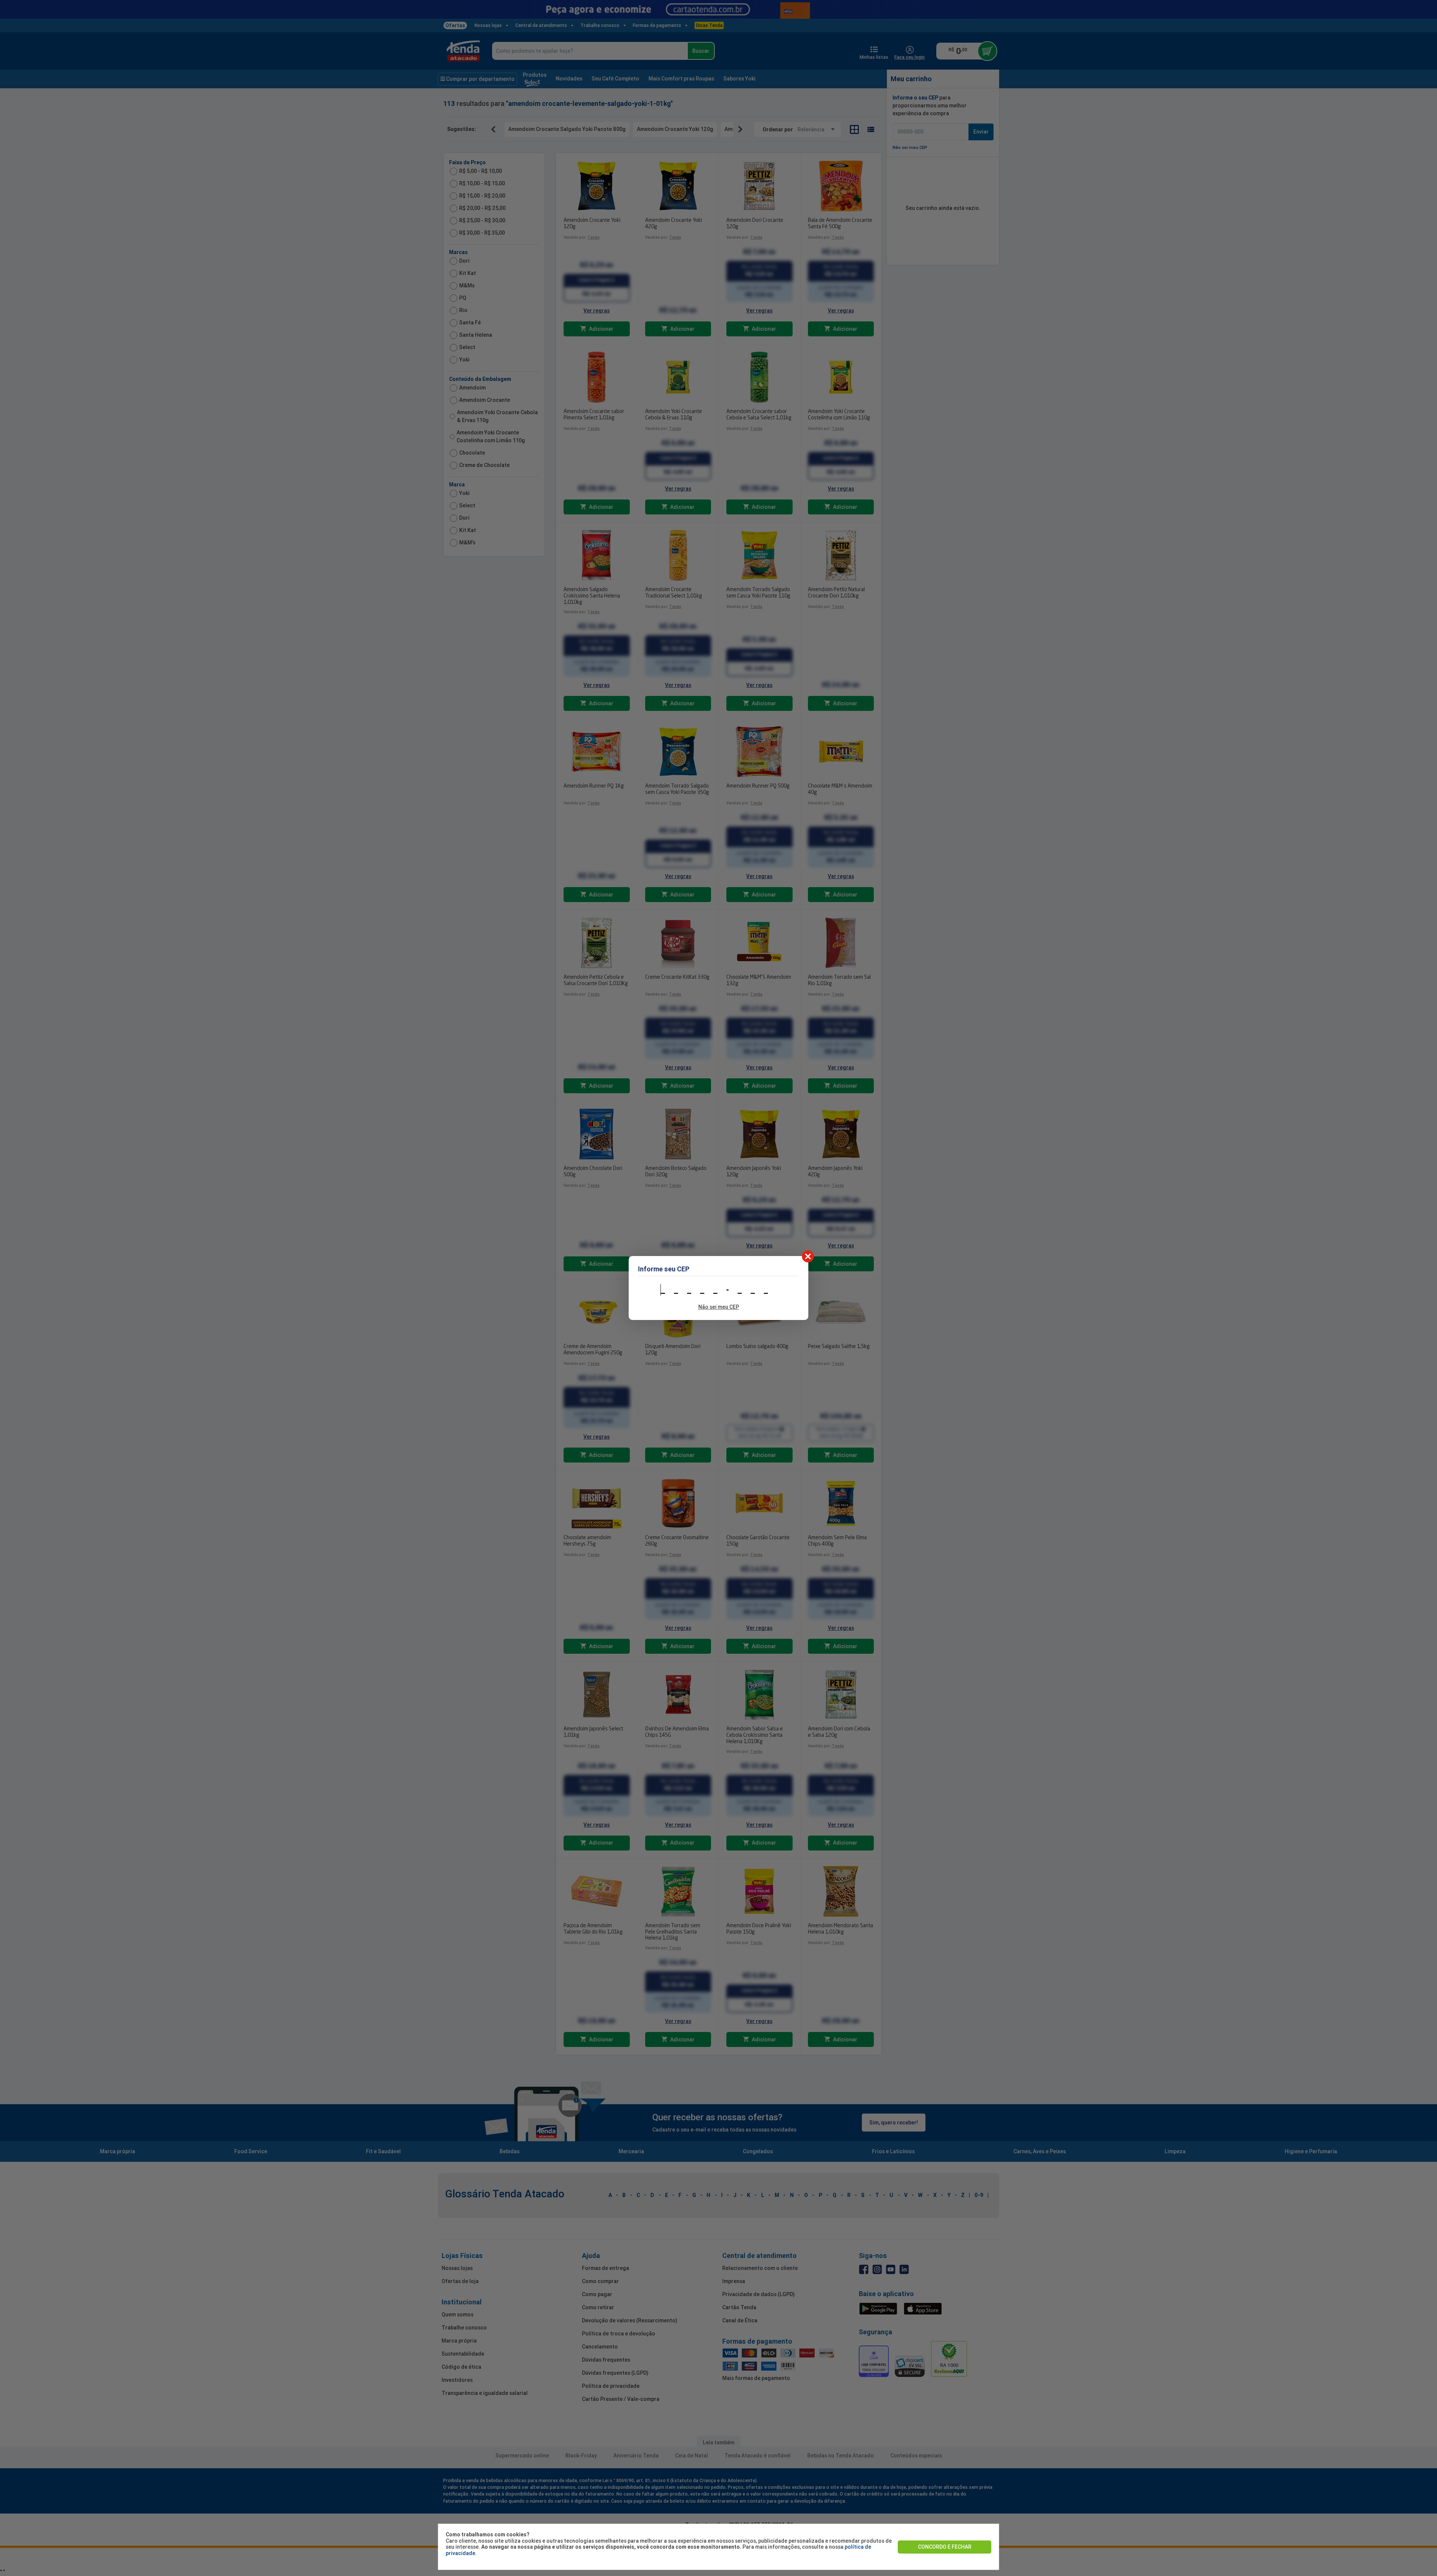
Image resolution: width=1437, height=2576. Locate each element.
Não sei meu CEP (719, 1307)
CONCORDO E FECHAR (945, 2547)
